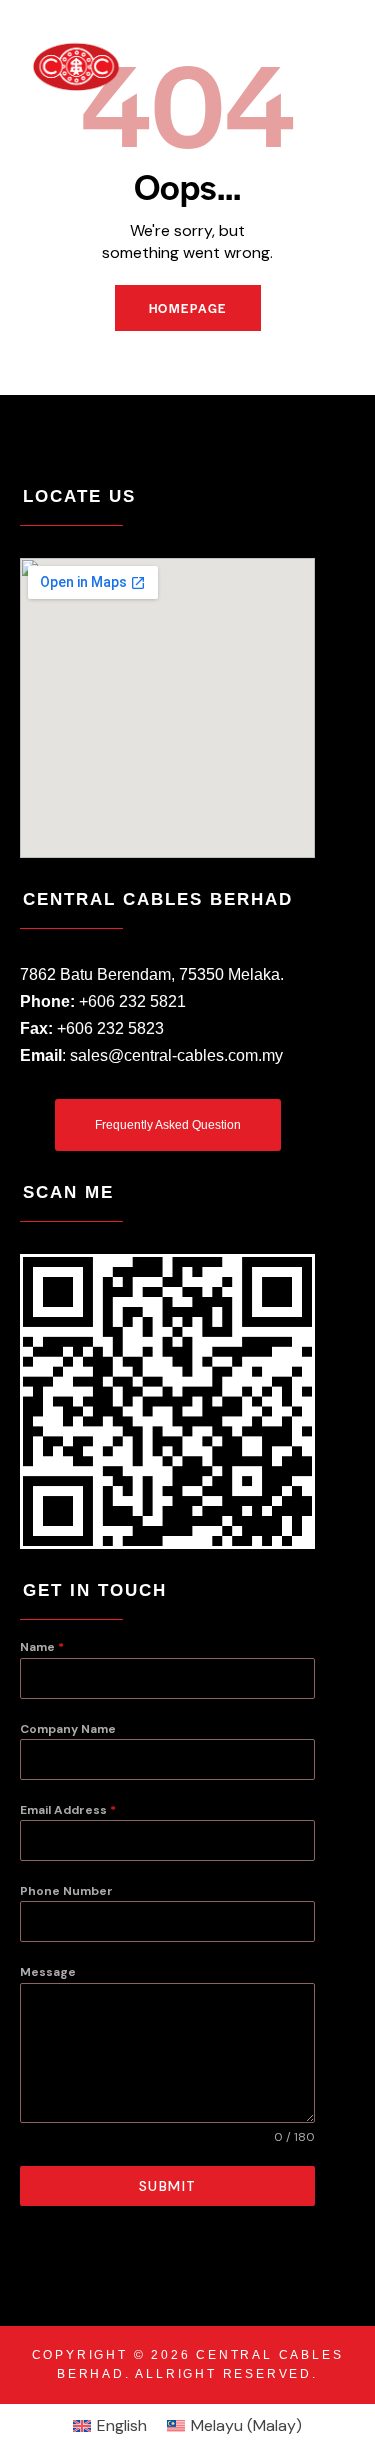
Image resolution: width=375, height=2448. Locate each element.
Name (42, 1647)
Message (48, 1972)
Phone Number (66, 1891)
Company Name (68, 1729)
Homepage (188, 308)
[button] (328, 66)
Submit (168, 2186)
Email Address (68, 1810)
